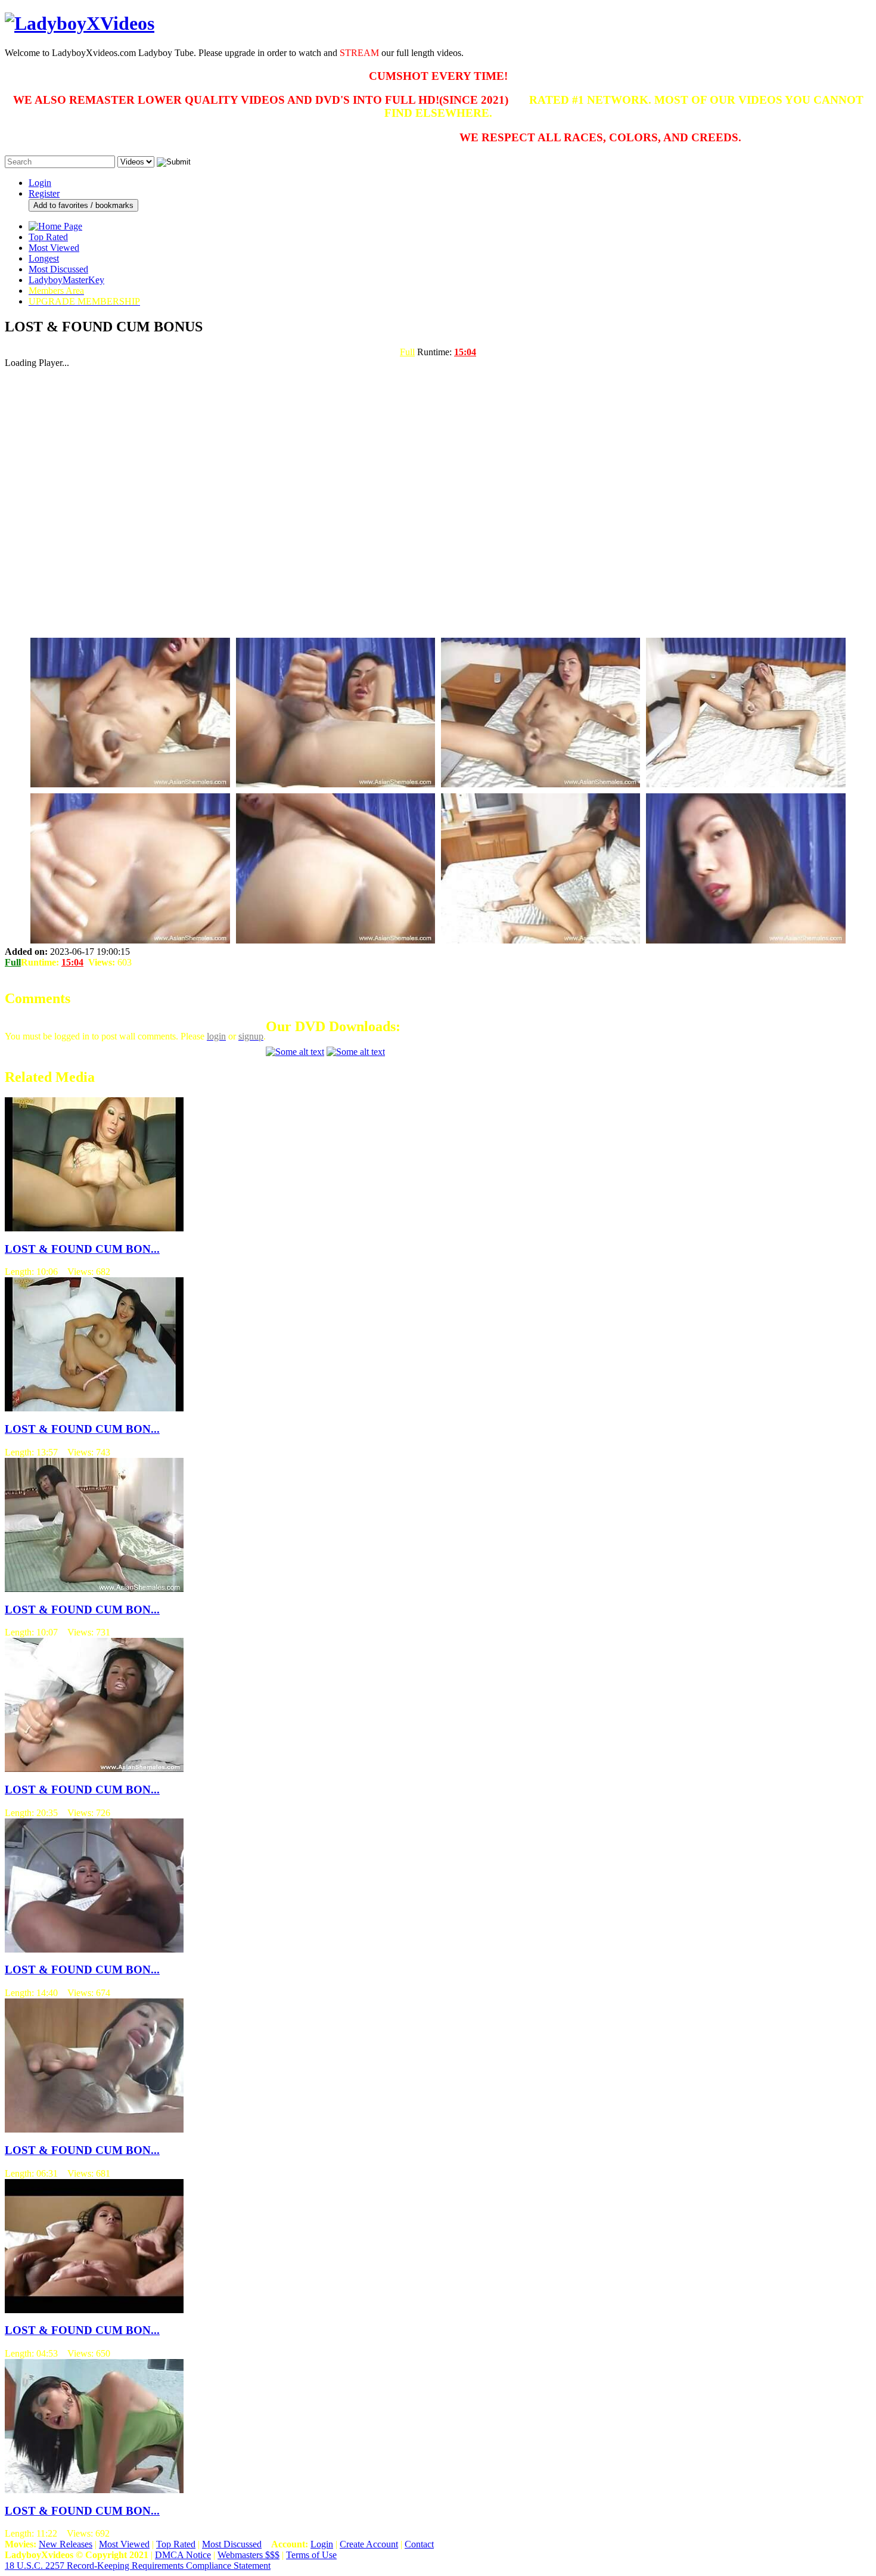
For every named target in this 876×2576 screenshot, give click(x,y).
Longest (44, 258)
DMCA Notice (183, 2555)
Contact (419, 2544)
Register (44, 193)
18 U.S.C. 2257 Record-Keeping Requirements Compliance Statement (138, 2566)
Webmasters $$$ (248, 2555)
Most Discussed (58, 269)
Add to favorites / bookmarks (83, 205)
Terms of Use (311, 2555)
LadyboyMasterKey (66, 280)
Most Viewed (54, 248)
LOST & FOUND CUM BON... (82, 1249)
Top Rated (48, 237)
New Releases (66, 2544)
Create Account (369, 2544)
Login (40, 183)
